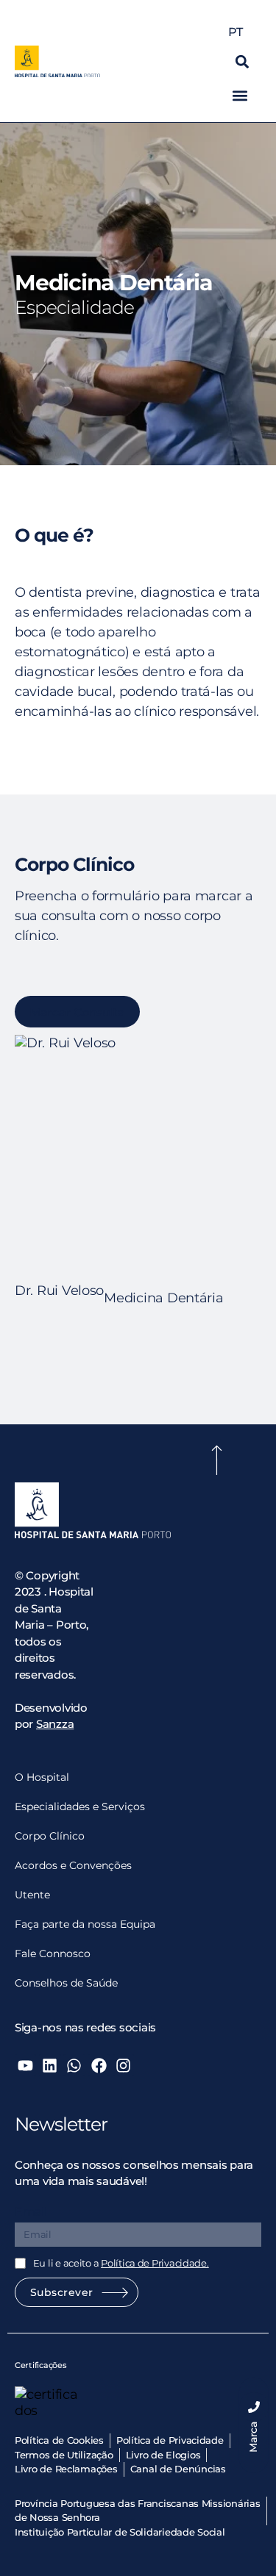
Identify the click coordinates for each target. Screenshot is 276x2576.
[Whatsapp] (74, 2065)
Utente (32, 1895)
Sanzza (55, 1724)
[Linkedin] (50, 2065)
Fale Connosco (53, 1953)
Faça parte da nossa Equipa (85, 1924)
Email (31, 2212)
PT (235, 32)
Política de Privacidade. (155, 2263)
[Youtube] (25, 2065)
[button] (242, 61)
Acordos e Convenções (73, 1865)
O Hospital (42, 1777)
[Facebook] (98, 2065)
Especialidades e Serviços (80, 1807)
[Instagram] (123, 2065)
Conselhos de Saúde (66, 1983)
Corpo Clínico (50, 1836)
